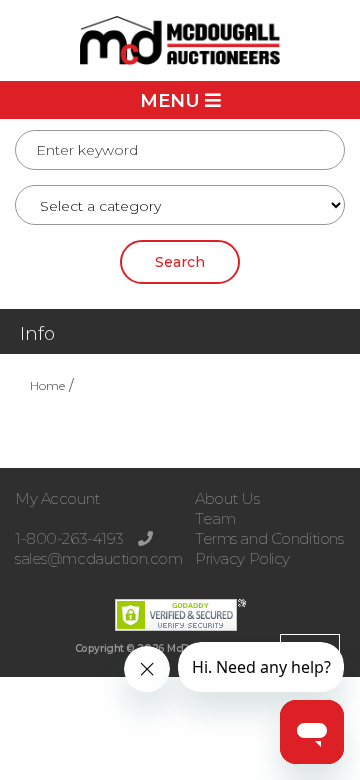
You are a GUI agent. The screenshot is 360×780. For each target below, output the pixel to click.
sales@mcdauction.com (98, 558)
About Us (227, 498)
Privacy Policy (242, 558)
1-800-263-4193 (71, 538)
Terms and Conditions (269, 538)
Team (215, 518)
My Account (57, 498)
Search (180, 262)
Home (47, 385)
